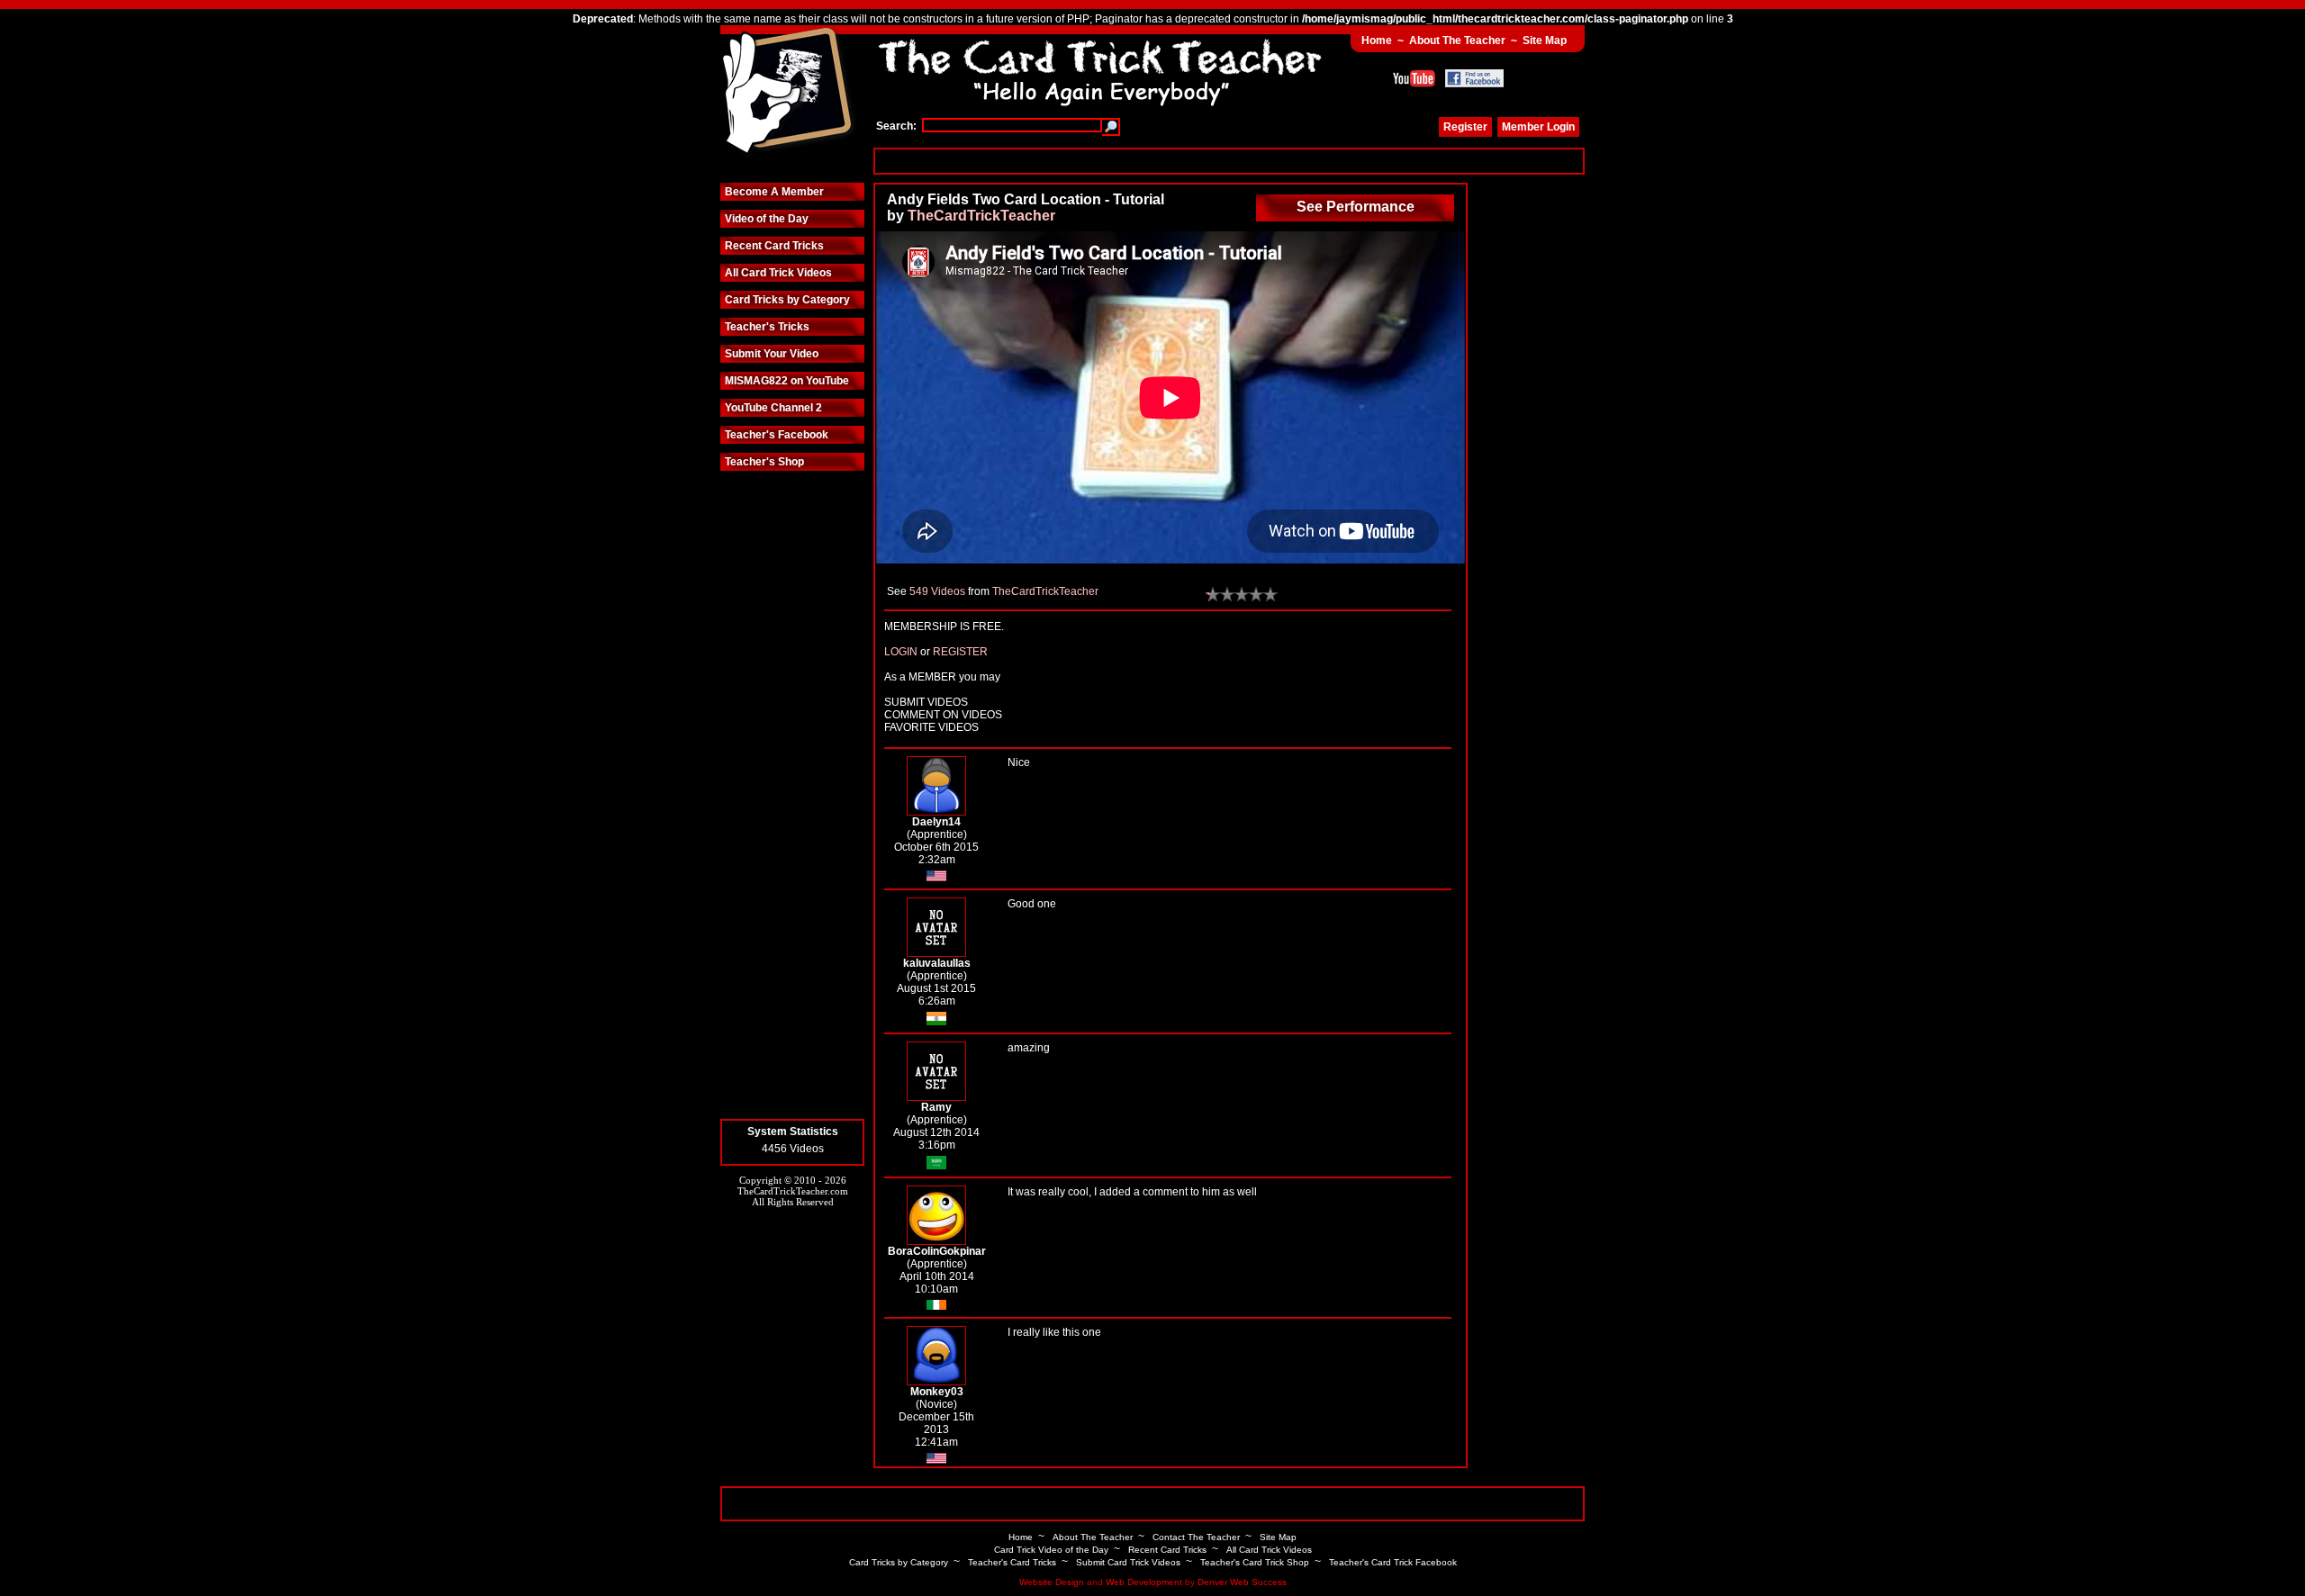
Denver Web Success (1242, 1582)
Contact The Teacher (1196, 1537)
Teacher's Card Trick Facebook (1393, 1562)
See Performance (1356, 207)
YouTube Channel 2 (773, 408)
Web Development (1144, 1582)
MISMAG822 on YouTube (787, 381)
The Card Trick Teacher (788, 93)
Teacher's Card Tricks (1012, 1562)
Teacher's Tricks (767, 327)
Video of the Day (767, 219)
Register (1465, 127)
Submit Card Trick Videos (1128, 1562)
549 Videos (937, 591)
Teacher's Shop (764, 462)
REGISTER (960, 652)
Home (1377, 41)
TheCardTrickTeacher (981, 216)
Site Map (1545, 41)
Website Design (1052, 1582)
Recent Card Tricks (774, 246)
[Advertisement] (1229, 161)
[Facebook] (1474, 78)
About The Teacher (1457, 41)
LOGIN (901, 652)
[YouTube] (1414, 78)
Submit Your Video (772, 354)
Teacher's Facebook (777, 435)
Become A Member (774, 192)
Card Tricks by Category (787, 300)
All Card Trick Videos (778, 273)
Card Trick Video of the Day (1051, 1550)
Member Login (1538, 127)
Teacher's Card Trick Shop (1255, 1562)
